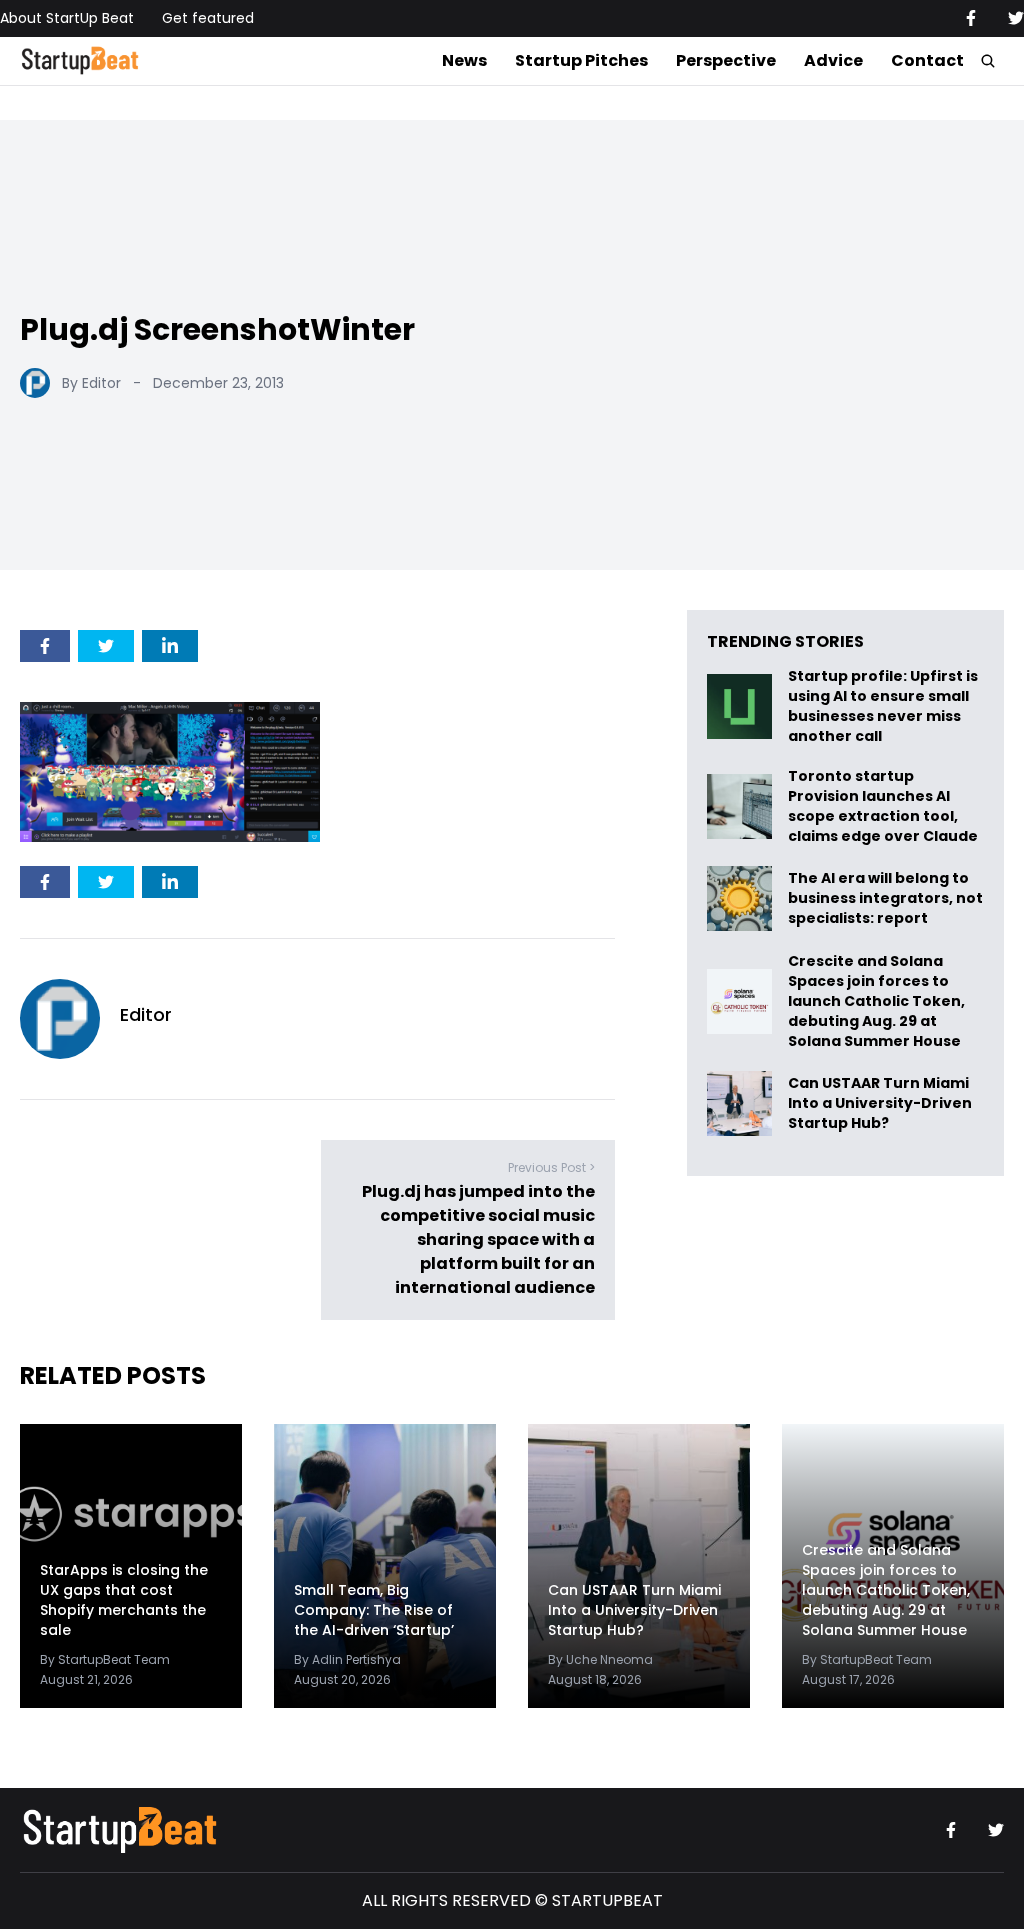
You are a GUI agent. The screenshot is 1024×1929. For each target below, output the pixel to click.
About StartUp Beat (67, 18)
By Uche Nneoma (600, 1659)
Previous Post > (551, 1167)
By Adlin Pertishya (347, 1659)
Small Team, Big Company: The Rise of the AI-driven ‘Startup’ (374, 1610)
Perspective (726, 60)
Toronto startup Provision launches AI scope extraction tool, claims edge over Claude (884, 806)
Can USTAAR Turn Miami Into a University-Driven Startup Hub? (880, 1103)
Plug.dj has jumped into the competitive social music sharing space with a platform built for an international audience (478, 1239)
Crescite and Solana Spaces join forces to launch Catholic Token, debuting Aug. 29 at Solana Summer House (876, 1001)
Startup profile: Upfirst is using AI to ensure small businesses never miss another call (883, 706)
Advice (833, 60)
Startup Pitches (581, 60)
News (464, 60)
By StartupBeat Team (105, 1659)
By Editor (91, 383)
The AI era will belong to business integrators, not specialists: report (885, 898)
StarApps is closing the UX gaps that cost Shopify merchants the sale (124, 1600)
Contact (927, 60)
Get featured (208, 18)
